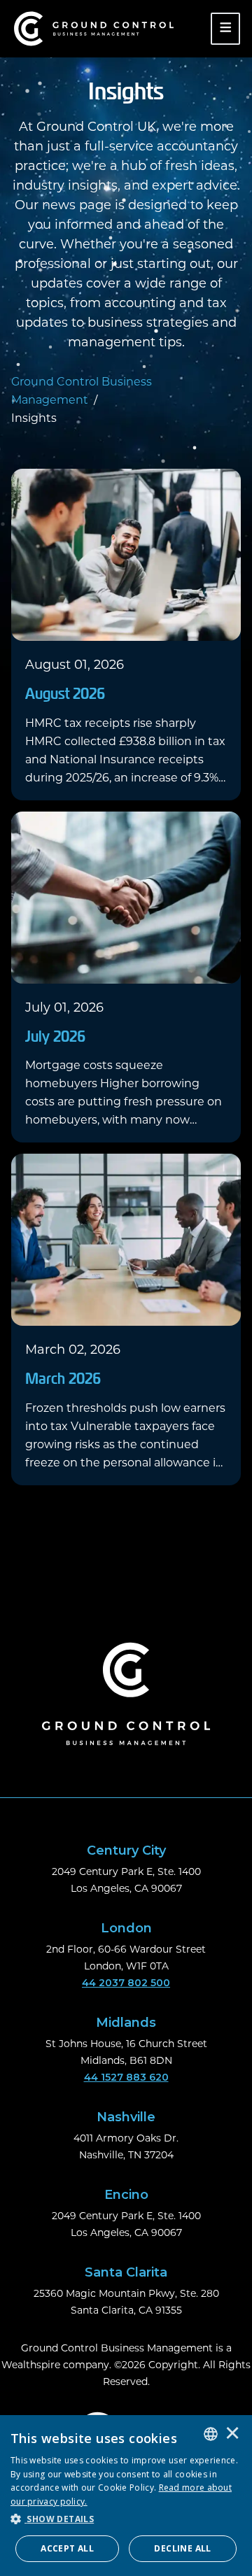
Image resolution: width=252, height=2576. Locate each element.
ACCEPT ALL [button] (67, 2548)
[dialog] (126, 2496)
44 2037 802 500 (126, 1983)
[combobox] (211, 2434)
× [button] (232, 2434)
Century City (126, 1850)
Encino (126, 2195)
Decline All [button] (182, 2548)
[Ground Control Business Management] (94, 29)
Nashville (126, 2117)
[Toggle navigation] (226, 29)
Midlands (126, 2023)
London (126, 1928)
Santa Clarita (126, 2272)
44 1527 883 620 (126, 2077)
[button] (126, 2519)
